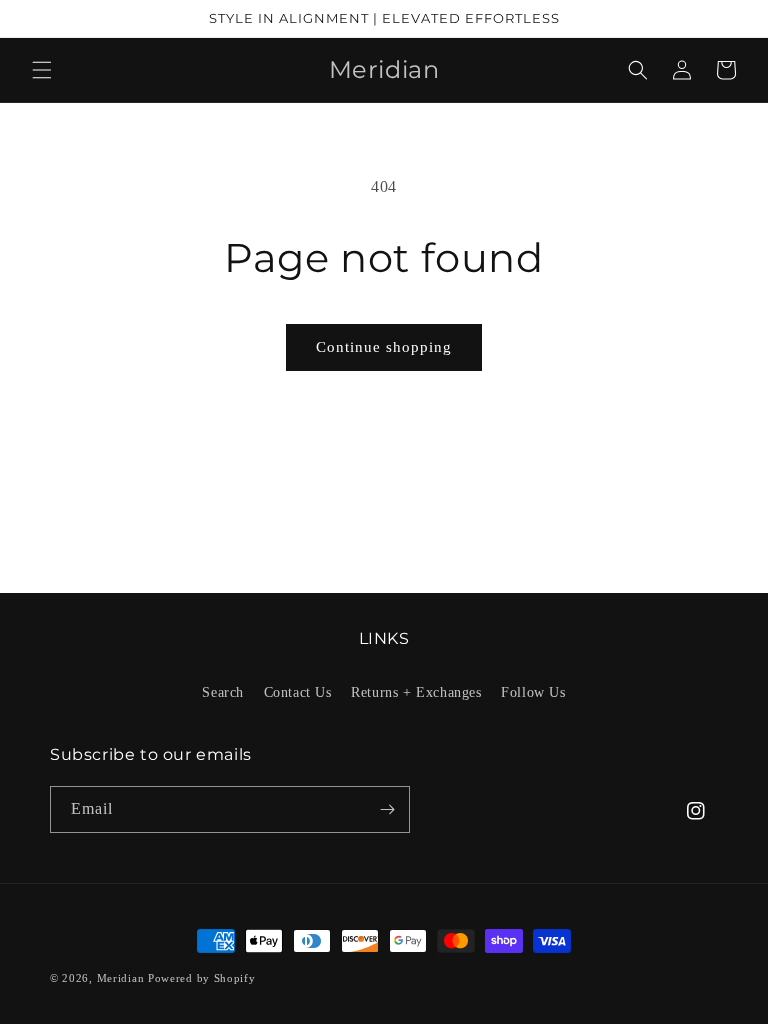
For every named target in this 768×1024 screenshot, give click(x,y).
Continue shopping (384, 347)
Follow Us (533, 692)
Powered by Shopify (202, 978)
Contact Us (298, 692)
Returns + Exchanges (416, 692)
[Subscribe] (387, 809)
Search (223, 692)
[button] (42, 70)
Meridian (121, 978)
